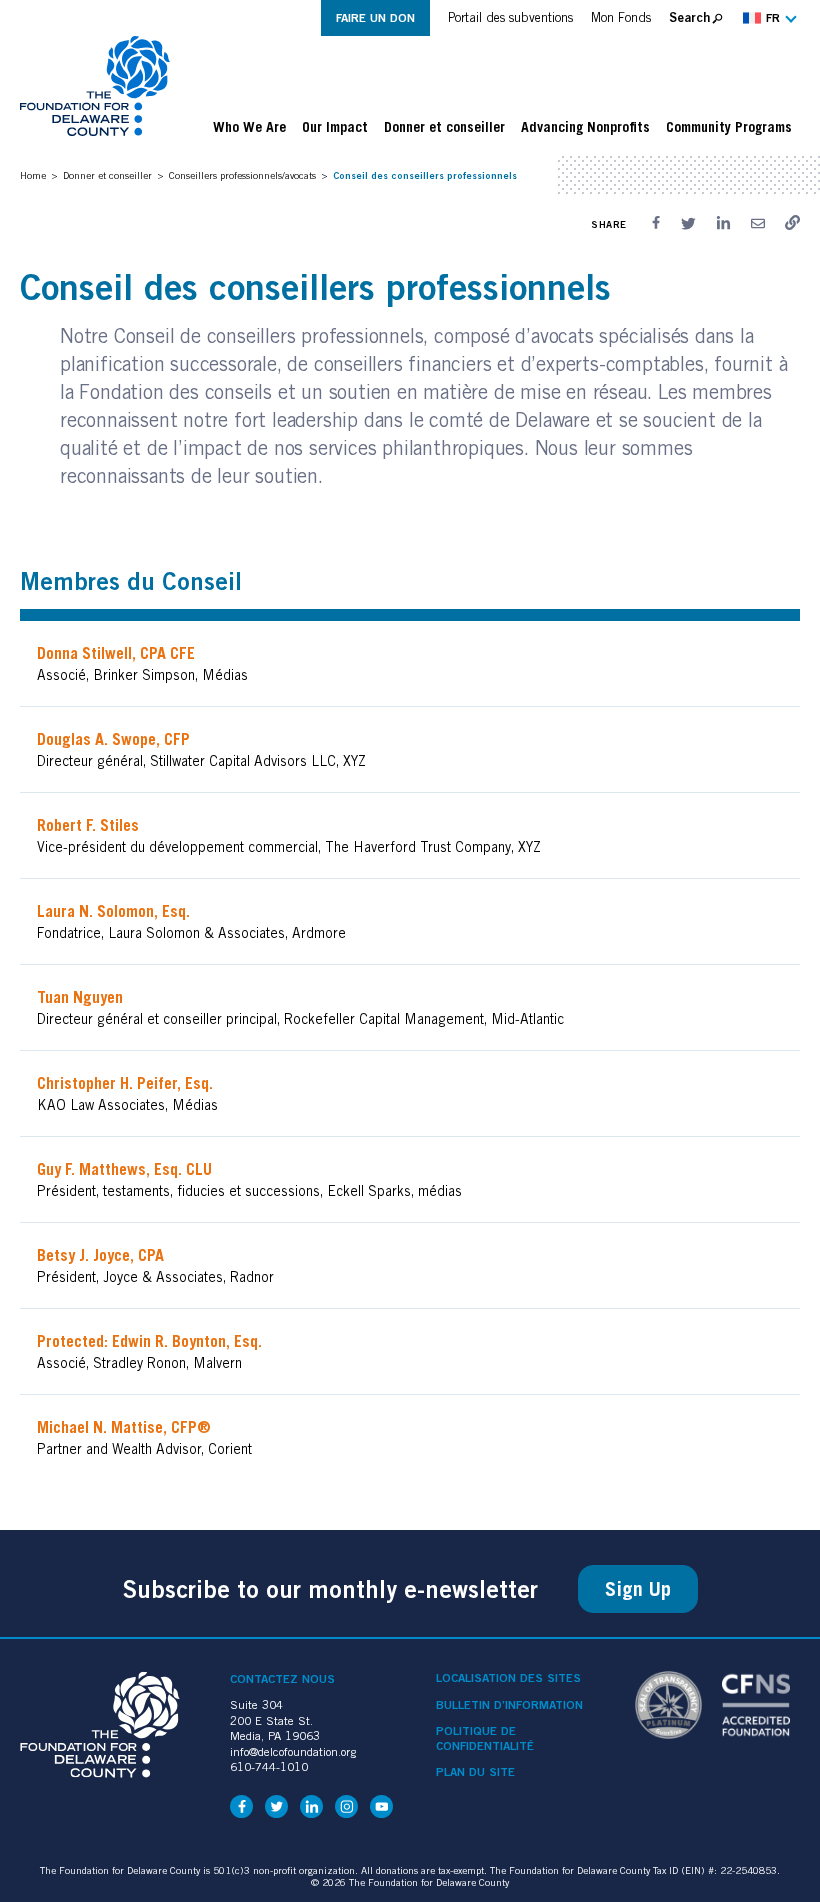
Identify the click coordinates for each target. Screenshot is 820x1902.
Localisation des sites (508, 1678)
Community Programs (729, 127)
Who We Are (249, 127)
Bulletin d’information (509, 1705)
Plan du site (475, 1772)
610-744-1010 (269, 1766)
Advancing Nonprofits (585, 127)
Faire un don (375, 17)
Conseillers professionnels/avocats (242, 175)
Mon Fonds (621, 17)
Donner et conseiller (444, 127)
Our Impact (335, 127)
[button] (767, 18)
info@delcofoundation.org (293, 1751)
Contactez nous (282, 1678)
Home (33, 175)
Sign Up (638, 1589)
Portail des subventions (510, 17)
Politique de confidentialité (485, 1738)
